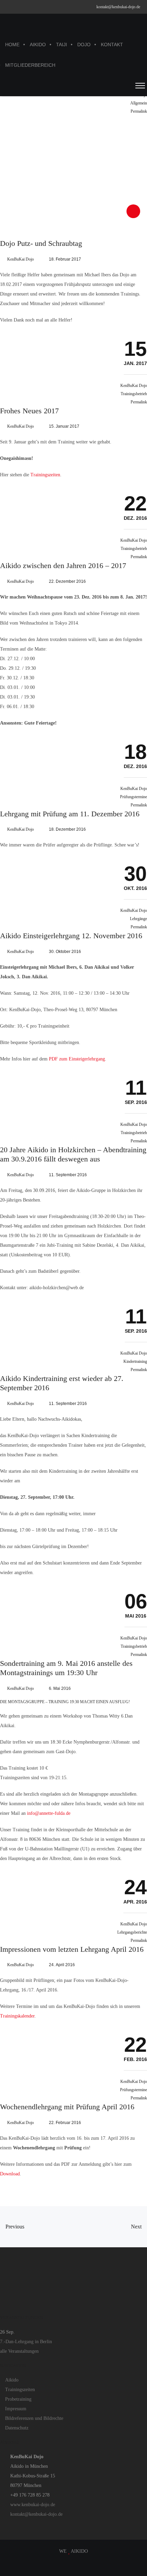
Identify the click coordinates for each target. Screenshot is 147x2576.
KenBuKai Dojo (21, 259)
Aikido (12, 2380)
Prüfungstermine (133, 797)
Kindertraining (135, 1361)
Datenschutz (17, 2428)
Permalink (139, 111)
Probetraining (18, 2399)
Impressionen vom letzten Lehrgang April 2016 (72, 1949)
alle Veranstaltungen (19, 2351)
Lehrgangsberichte (132, 1932)
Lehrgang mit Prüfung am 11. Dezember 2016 (70, 814)
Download (10, 2174)
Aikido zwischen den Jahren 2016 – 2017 (63, 566)
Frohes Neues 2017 (29, 411)
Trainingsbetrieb (134, 394)
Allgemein (139, 103)
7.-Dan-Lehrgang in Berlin (26, 2342)
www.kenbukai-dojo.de (33, 2505)
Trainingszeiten (45, 475)
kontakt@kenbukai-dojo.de (118, 7)
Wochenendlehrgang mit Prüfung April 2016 (67, 2107)
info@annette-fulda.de (49, 1813)
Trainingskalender (17, 2016)
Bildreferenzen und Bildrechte (34, 2418)
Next (137, 2227)
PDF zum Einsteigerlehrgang (77, 1059)
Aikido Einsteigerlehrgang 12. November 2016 (71, 936)
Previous (14, 2227)
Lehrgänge (138, 919)
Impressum (16, 2409)
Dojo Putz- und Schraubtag (41, 243)
